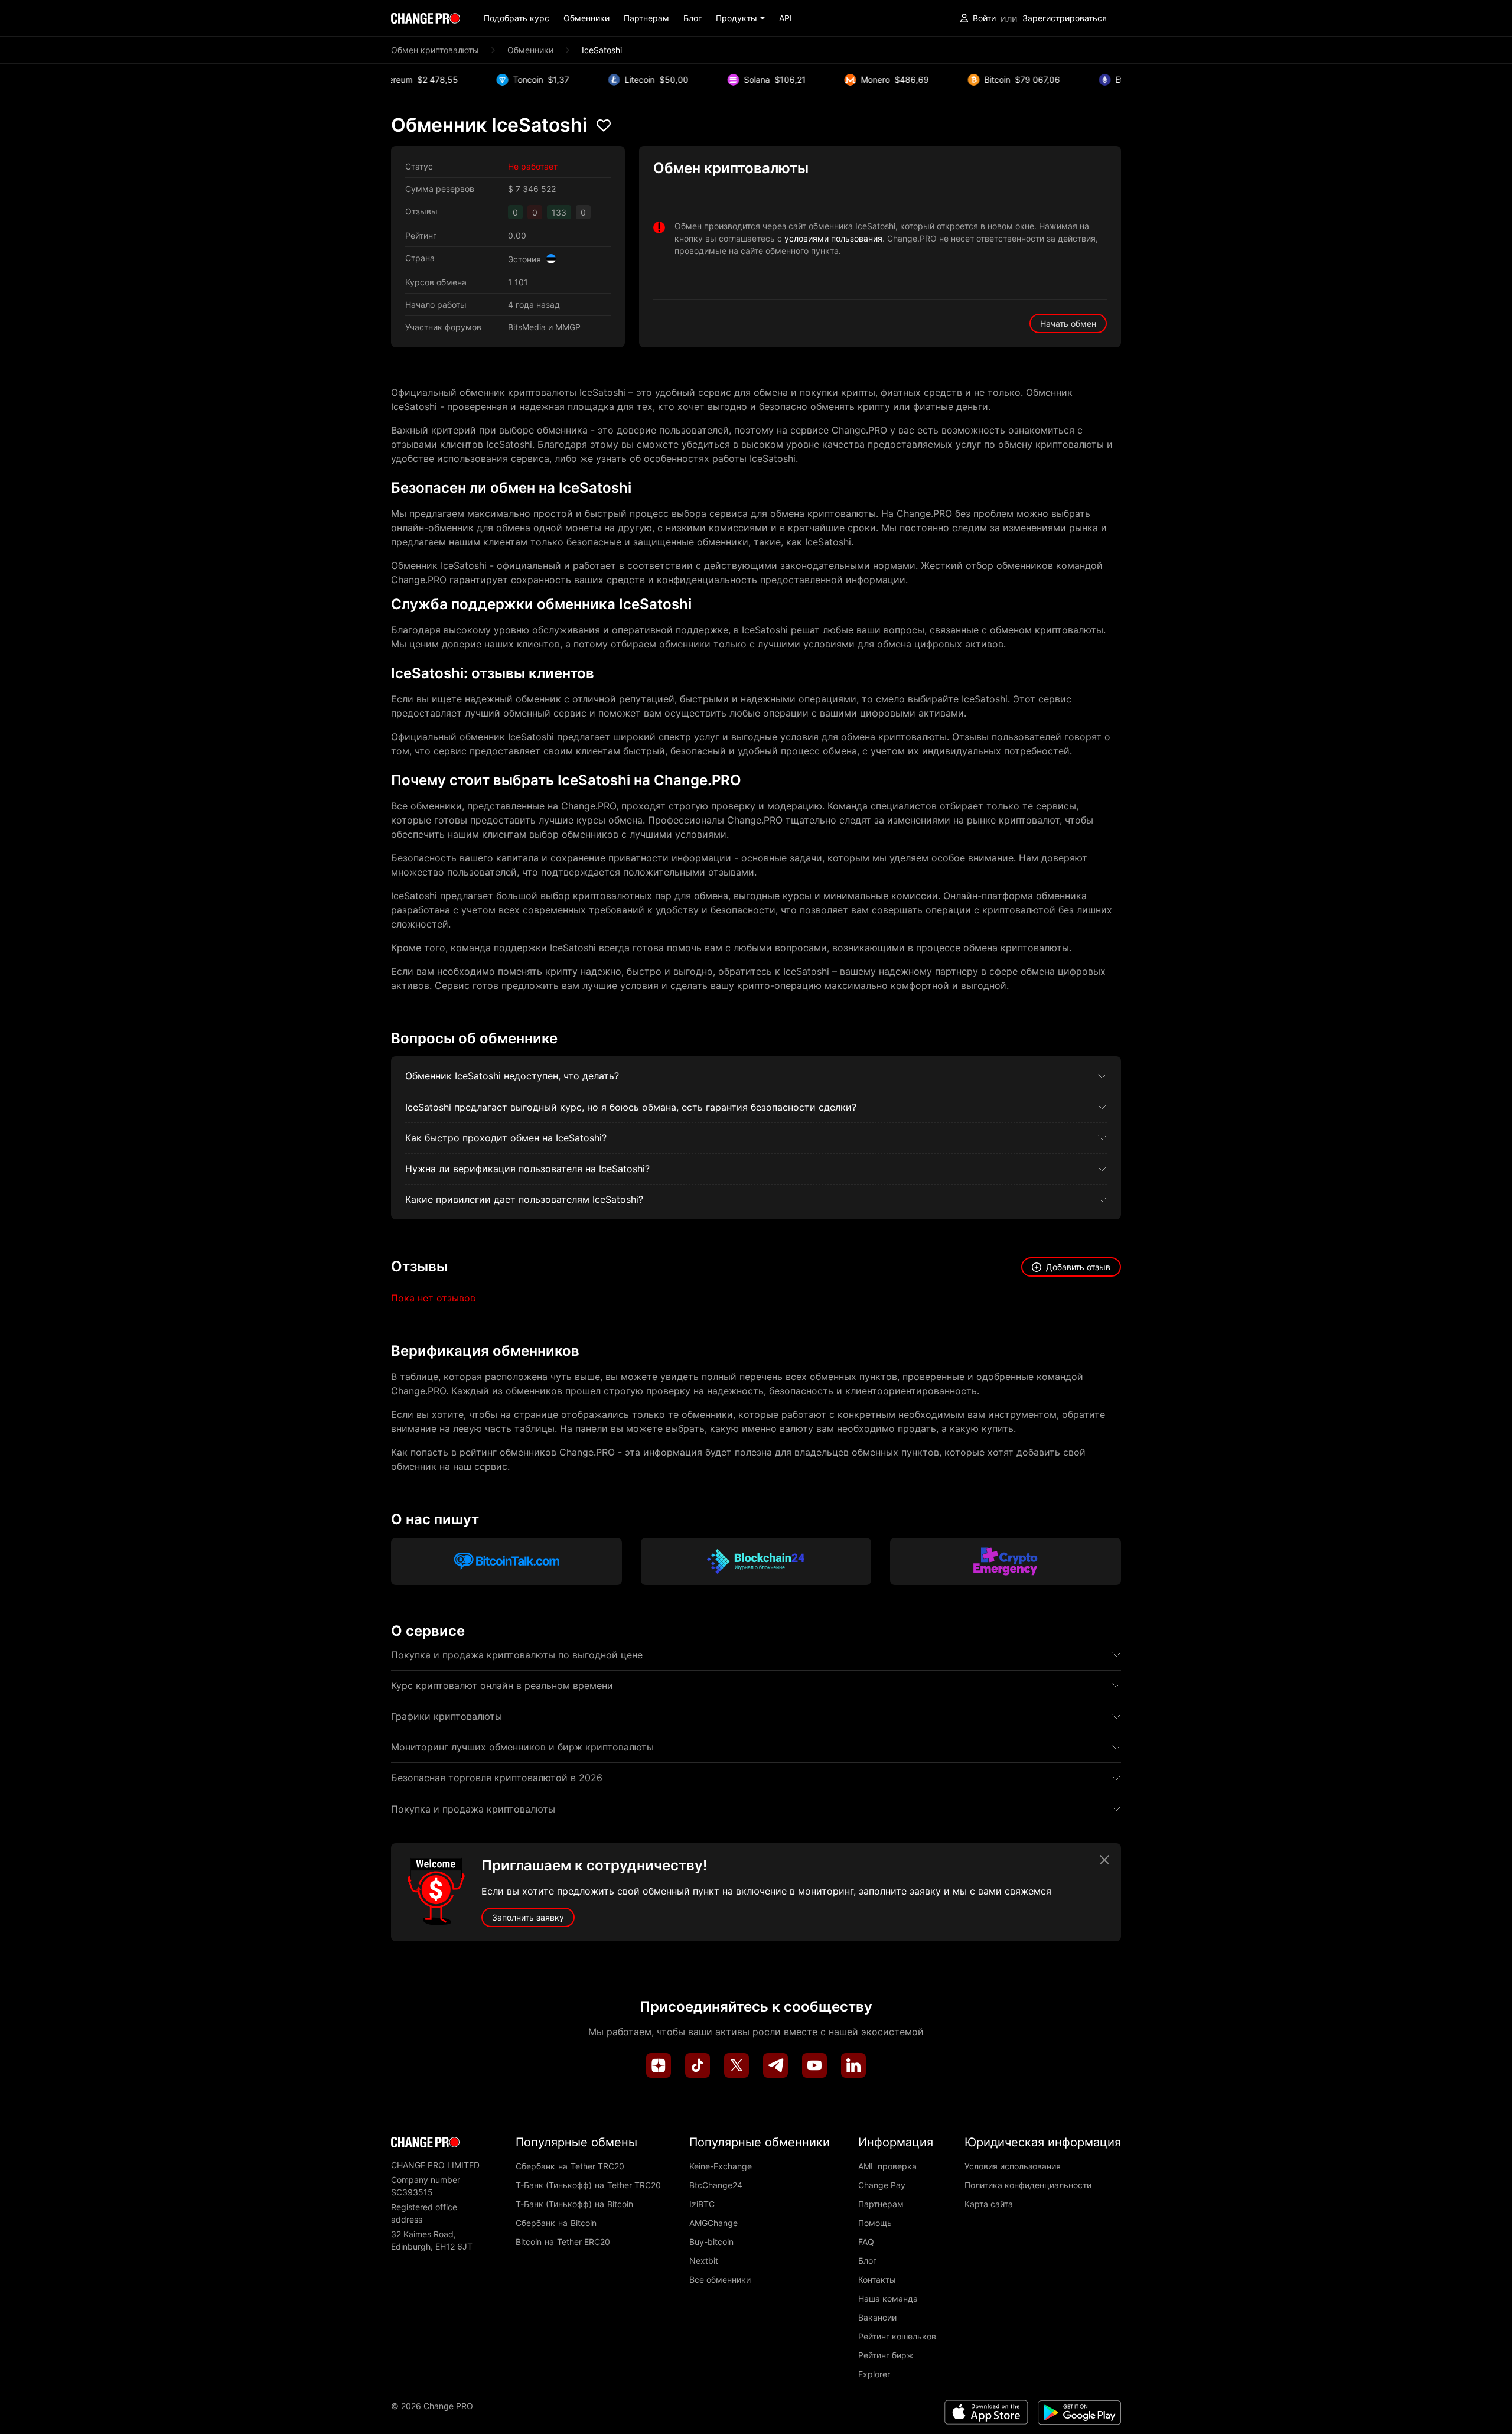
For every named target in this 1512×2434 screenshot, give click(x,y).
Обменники (586, 18)
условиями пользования (833, 238)
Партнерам (646, 18)
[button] (740, 18)
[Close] (1104, 1860)
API (786, 18)
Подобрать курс (517, 18)
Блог (693, 18)
